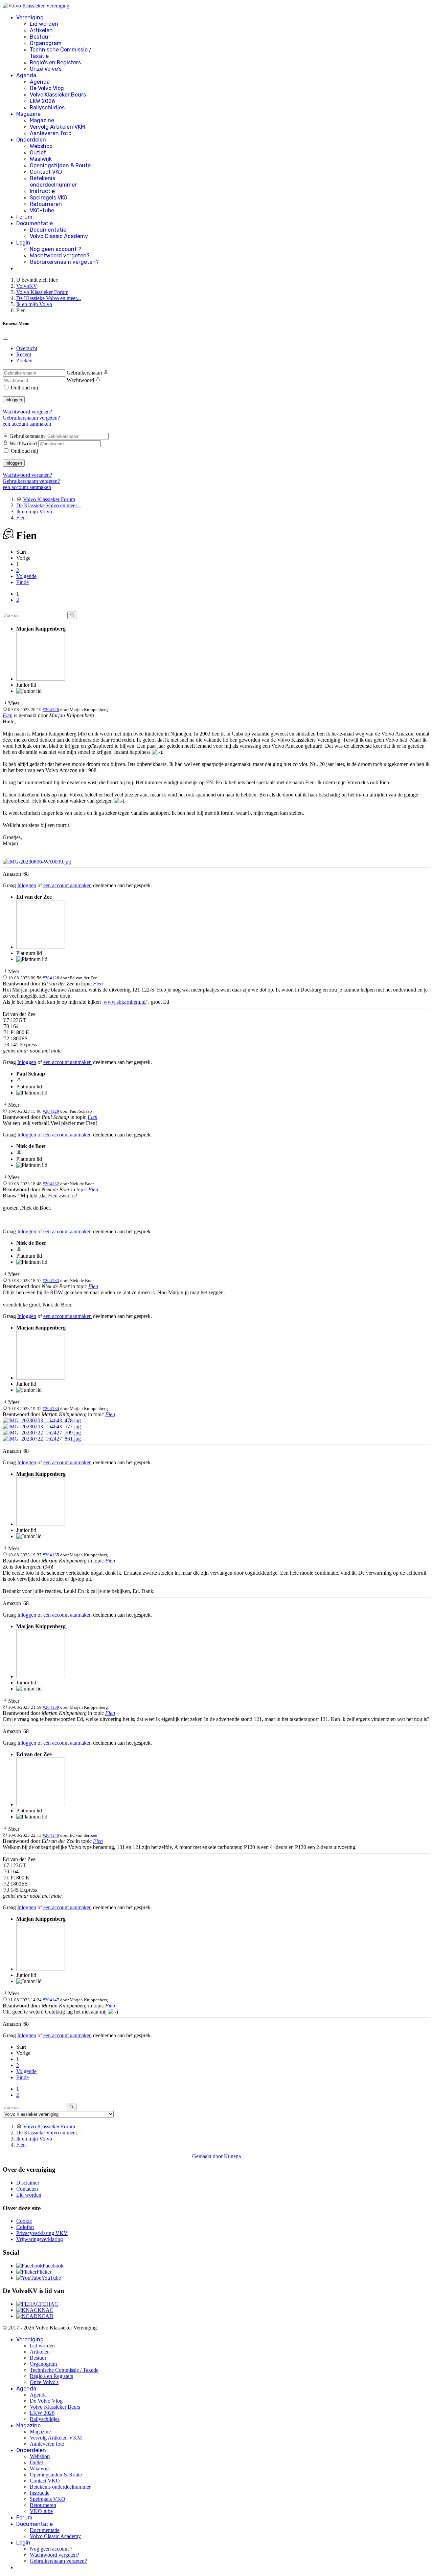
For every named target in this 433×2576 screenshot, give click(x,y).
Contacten (27, 2189)
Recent (24, 354)
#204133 (51, 1281)
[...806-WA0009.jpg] (37, 862)
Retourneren (46, 204)
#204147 (51, 2000)
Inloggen (14, 400)
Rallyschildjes (47, 108)
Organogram (46, 43)
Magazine (28, 114)
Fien (8, 715)
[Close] (5, 339)
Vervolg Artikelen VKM (57, 127)
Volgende (26, 576)
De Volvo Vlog (47, 88)
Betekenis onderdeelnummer (53, 182)
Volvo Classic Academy (59, 236)
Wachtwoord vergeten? (60, 256)
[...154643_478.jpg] (42, 1420)
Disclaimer (28, 2183)
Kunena (232, 2156)
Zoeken (24, 360)
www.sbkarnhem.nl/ (124, 1002)
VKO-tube (42, 210)
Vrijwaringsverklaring (40, 2239)
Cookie (24, 2221)
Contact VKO (46, 172)
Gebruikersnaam (84, 373)
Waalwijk (41, 159)
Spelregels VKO (49, 198)
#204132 (51, 1184)
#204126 (51, 978)
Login (23, 243)
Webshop (41, 146)
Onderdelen (31, 140)
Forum (24, 217)
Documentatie (35, 223)
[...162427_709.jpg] (42, 1433)
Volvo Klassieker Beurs (58, 95)
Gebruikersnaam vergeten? (64, 262)
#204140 (51, 1835)
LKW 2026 (42, 101)
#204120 (51, 710)
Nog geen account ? (55, 249)
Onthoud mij (24, 388)
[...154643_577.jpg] (42, 1427)
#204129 (51, 1111)
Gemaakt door (208, 2156)
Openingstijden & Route (60, 165)
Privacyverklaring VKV (42, 2233)
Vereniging (30, 17)
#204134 (51, 1409)
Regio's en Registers (55, 62)
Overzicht (27, 348)
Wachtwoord (80, 380)
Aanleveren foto (51, 133)
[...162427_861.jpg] (42, 1439)
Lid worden (44, 24)
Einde (22, 582)
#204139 (51, 1707)
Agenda (26, 75)
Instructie (42, 191)
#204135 (51, 1555)
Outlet (38, 153)
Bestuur (40, 37)
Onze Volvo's (46, 69)
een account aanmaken (27, 424)
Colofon (25, 2227)
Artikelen (41, 30)
